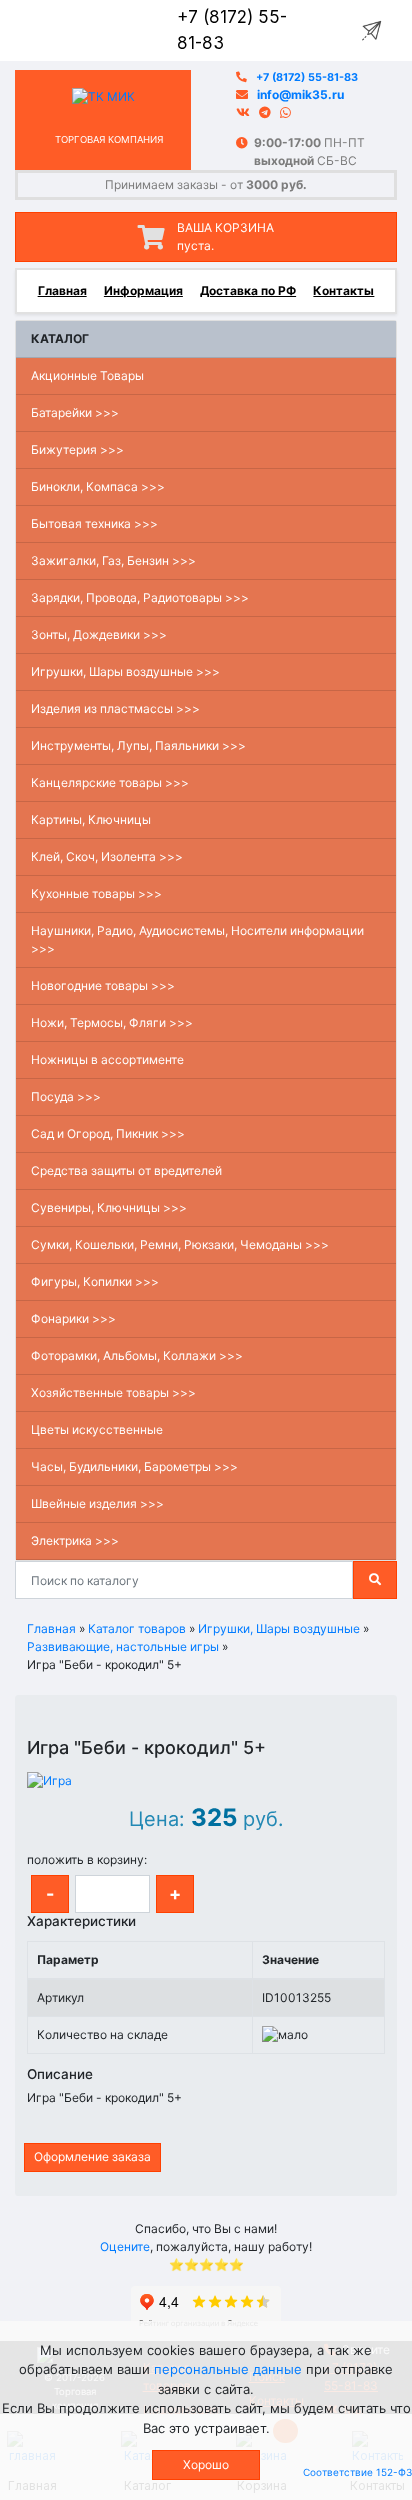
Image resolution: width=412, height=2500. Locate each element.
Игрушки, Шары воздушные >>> (125, 671)
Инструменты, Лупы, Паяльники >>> (138, 745)
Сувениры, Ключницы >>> (109, 1207)
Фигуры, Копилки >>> (95, 1281)
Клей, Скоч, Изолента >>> (107, 856)
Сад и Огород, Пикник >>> (108, 1133)
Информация (143, 290)
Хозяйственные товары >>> (113, 1392)
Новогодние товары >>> (103, 985)
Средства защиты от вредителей (126, 1170)
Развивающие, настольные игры (123, 1646)
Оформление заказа (92, 2156)
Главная (62, 290)
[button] (37, 1728)
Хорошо (206, 2464)
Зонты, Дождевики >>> (99, 634)
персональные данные (228, 2369)
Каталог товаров (137, 1628)
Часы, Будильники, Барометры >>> (134, 1466)
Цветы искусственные (97, 1429)
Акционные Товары (87, 375)
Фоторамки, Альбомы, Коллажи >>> (137, 1355)
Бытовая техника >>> (94, 523)
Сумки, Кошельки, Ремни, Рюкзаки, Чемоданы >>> (180, 1244)
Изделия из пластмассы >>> (115, 708)
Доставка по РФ (248, 290)
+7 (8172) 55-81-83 (307, 77)
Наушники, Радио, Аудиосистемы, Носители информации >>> (197, 939)
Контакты (343, 290)
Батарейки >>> (75, 412)
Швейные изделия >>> (97, 1503)
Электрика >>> (75, 1540)
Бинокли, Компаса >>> (98, 486)
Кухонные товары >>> (96, 893)
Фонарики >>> (73, 1318)
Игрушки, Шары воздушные (279, 1628)
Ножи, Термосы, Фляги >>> (112, 1022)
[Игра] (49, 1779)
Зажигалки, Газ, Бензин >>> (113, 560)
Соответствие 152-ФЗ (357, 2472)
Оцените (125, 2246)
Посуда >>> (66, 1096)
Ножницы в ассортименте (107, 1059)
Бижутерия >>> (77, 449)
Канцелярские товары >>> (110, 782)
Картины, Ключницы (91, 819)
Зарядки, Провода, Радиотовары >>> (140, 597)
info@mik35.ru (300, 94)
